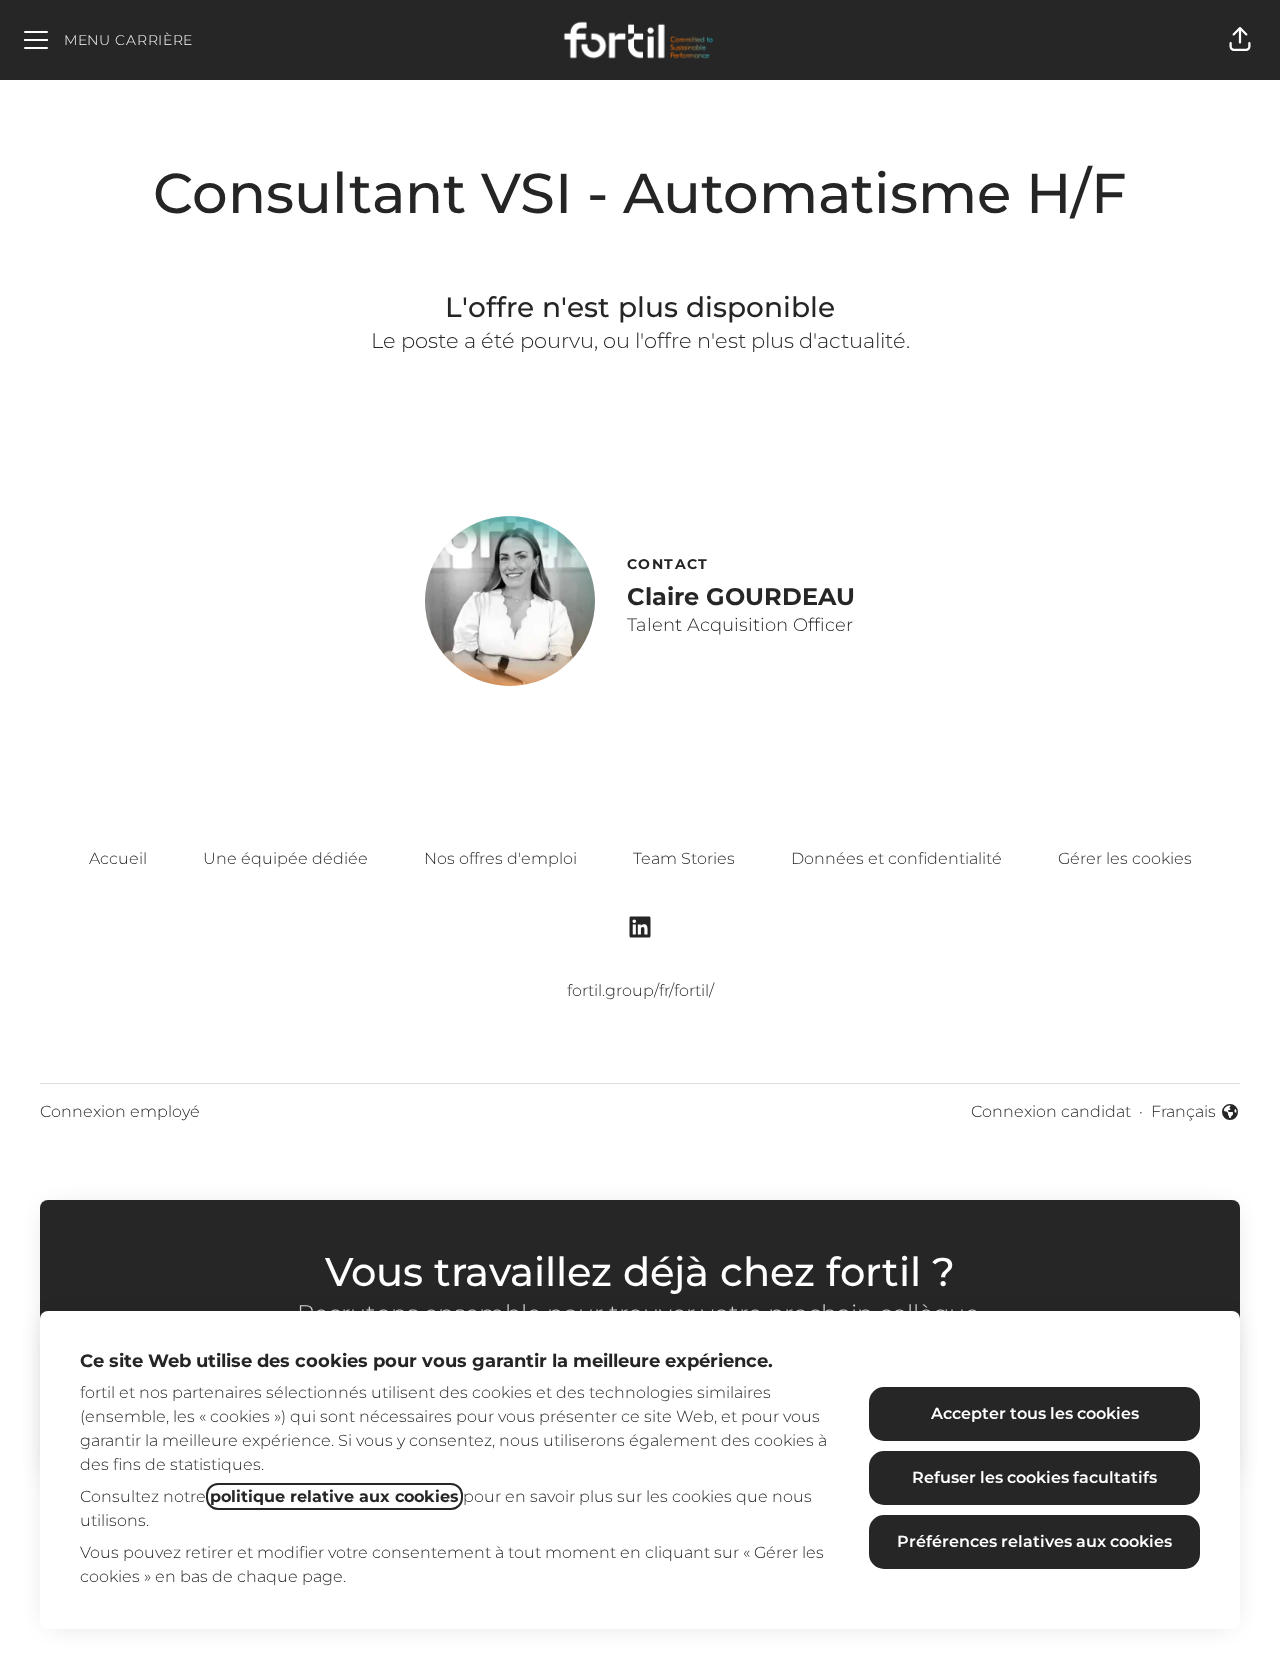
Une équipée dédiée (285, 858)
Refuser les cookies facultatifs (1034, 1477)
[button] (1240, 40)
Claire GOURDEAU (741, 596)
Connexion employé (120, 1111)
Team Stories (684, 858)
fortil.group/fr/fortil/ (640, 990)
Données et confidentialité (896, 858)
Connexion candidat (1051, 1111)
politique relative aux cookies (334, 1496)
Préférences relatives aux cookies (1034, 1541)
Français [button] (1195, 1113)
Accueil (118, 858)
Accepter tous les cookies (1035, 1413)
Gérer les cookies (1125, 858)
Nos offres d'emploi (500, 858)
